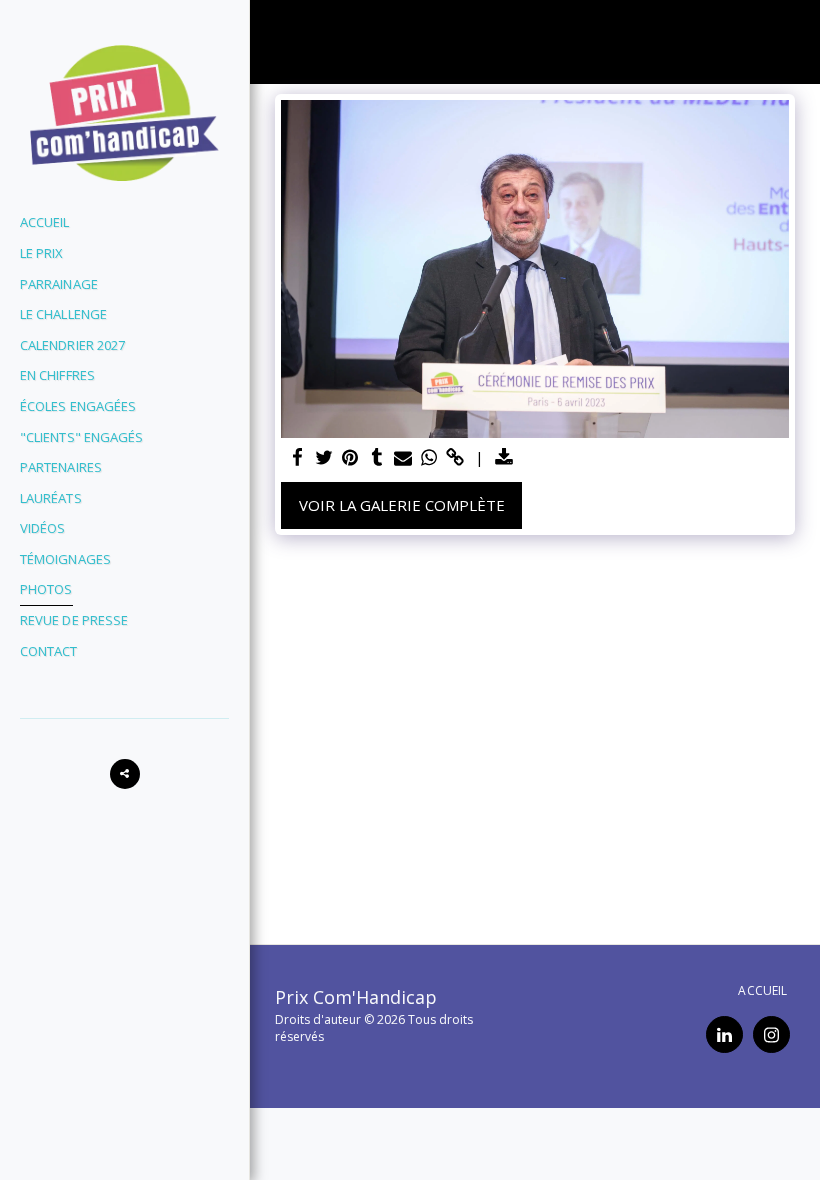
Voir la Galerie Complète (402, 505)
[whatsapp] (429, 457)
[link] (455, 457)
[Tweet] (324, 457)
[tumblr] (376, 457)
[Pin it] (350, 457)
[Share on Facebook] (298, 457)
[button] (125, 774)
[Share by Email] (403, 457)
